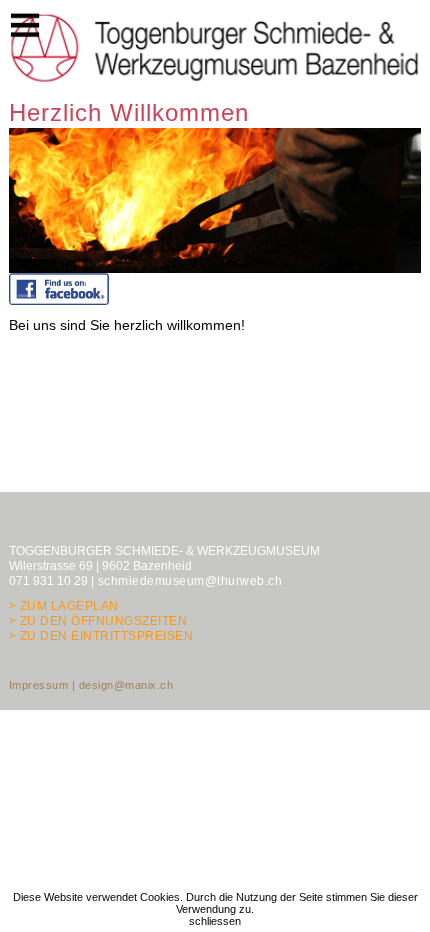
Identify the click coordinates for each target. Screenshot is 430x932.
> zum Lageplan (64, 606)
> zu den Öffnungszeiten (98, 621)
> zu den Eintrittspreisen (101, 636)
